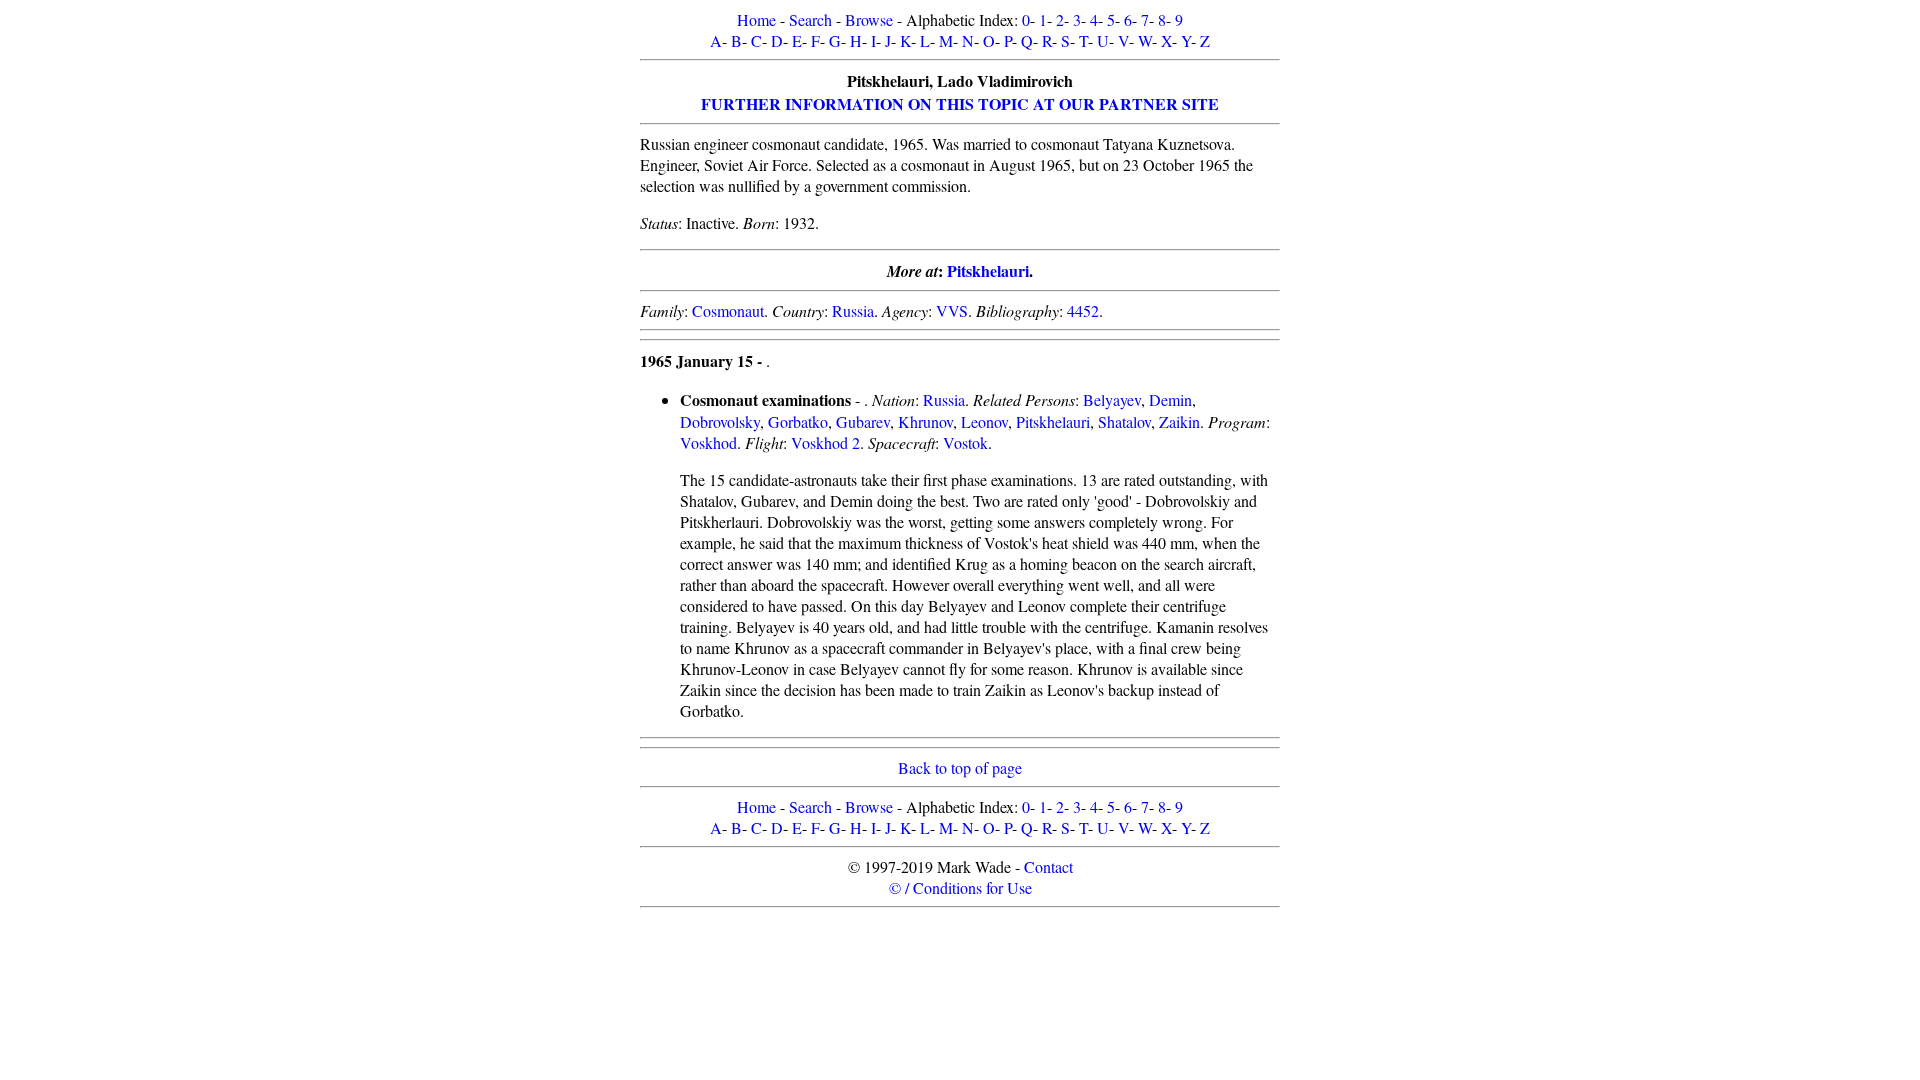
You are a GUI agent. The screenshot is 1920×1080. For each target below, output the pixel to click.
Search (810, 19)
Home (756, 19)
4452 (1083, 310)
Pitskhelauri (988, 270)
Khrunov (925, 421)
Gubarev (863, 421)
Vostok (965, 442)
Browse (869, 19)
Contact (1048, 866)
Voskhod (708, 442)
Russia (853, 310)
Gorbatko (798, 421)
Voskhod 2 (825, 442)
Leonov (984, 421)
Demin (1170, 399)
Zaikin (1179, 421)
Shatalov (1124, 421)
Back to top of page (960, 767)
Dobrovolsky (720, 421)
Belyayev (1112, 399)
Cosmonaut (728, 310)
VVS (952, 310)
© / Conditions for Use (960, 887)
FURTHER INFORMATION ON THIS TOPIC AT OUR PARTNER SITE (960, 103)
